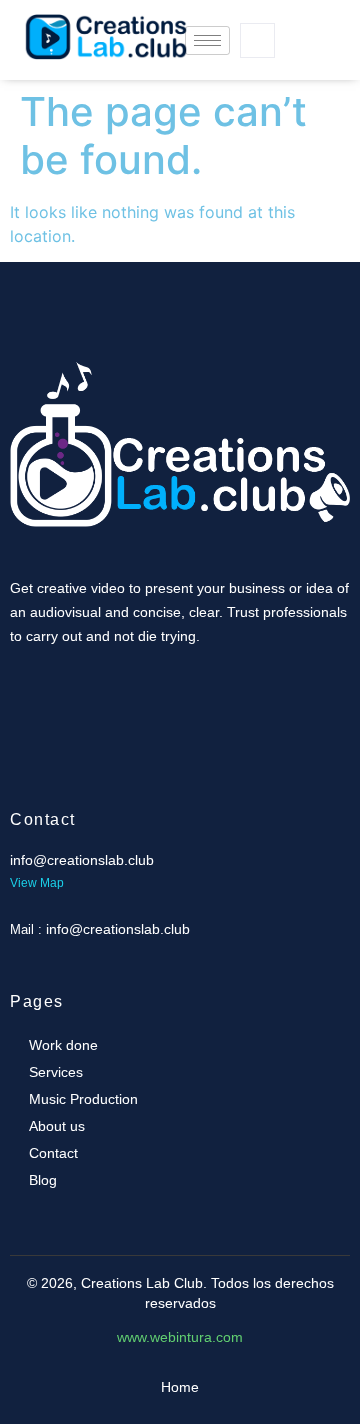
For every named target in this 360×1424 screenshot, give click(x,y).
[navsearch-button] (257, 40)
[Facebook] (293, 20)
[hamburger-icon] (207, 40)
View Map (37, 883)
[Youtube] (293, 60)
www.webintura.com (180, 1337)
